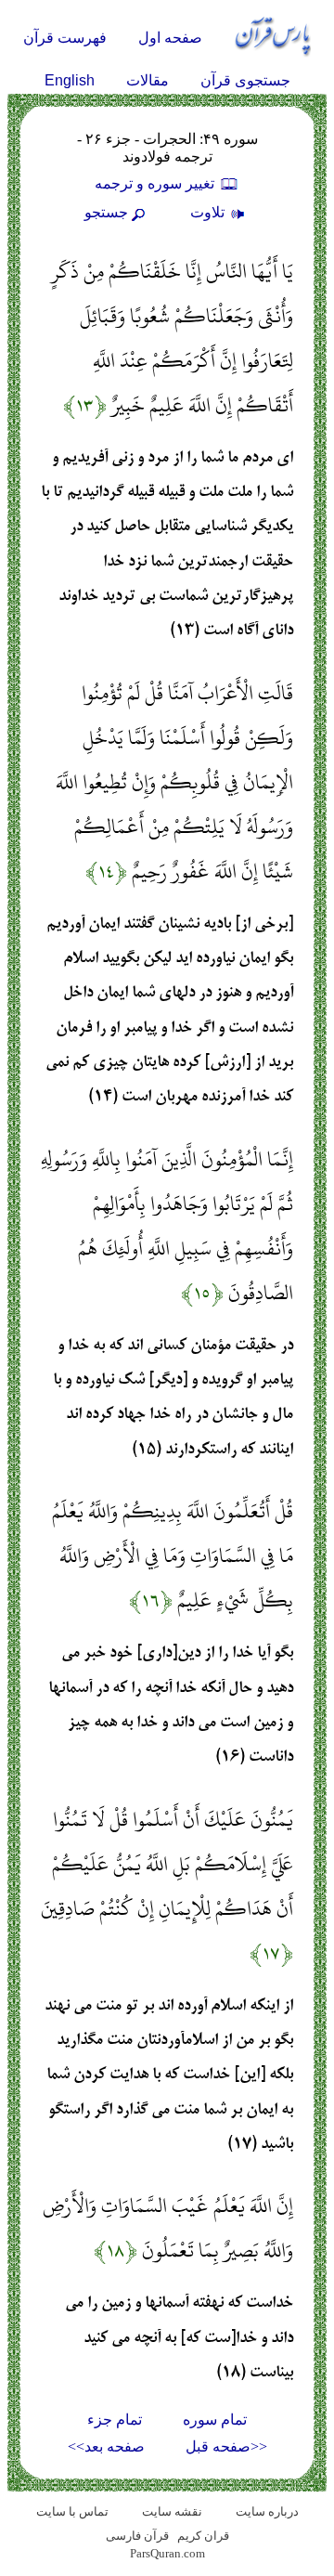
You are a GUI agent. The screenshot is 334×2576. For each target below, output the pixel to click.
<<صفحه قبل (226, 2446)
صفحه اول (170, 38)
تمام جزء (115, 2420)
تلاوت (209, 212)
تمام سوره (215, 2420)
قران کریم (203, 2536)
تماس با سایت (72, 2511)
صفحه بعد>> (106, 2446)
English (70, 80)
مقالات (148, 80)
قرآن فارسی (137, 2536)
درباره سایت (267, 2511)
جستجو (106, 212)
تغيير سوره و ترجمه (156, 183)
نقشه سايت (172, 2511)
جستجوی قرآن (245, 80)
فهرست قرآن (65, 38)
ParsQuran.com (167, 2553)
